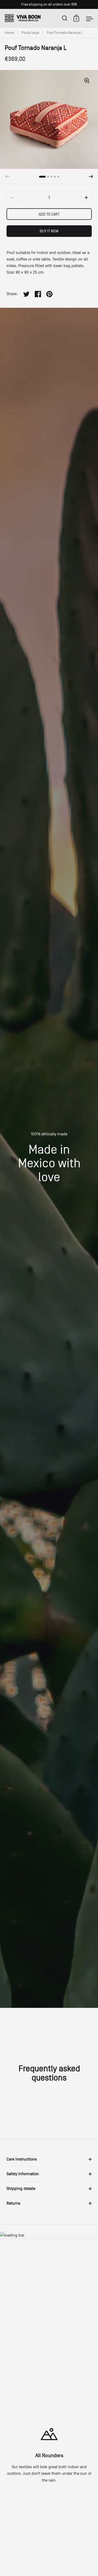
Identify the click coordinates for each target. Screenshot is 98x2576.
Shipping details (21, 2189)
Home (9, 33)
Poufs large (30, 33)
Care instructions (22, 2159)
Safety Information (23, 2174)
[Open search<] (65, 18)
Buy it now (49, 231)
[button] (91, 177)
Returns (13, 2203)
